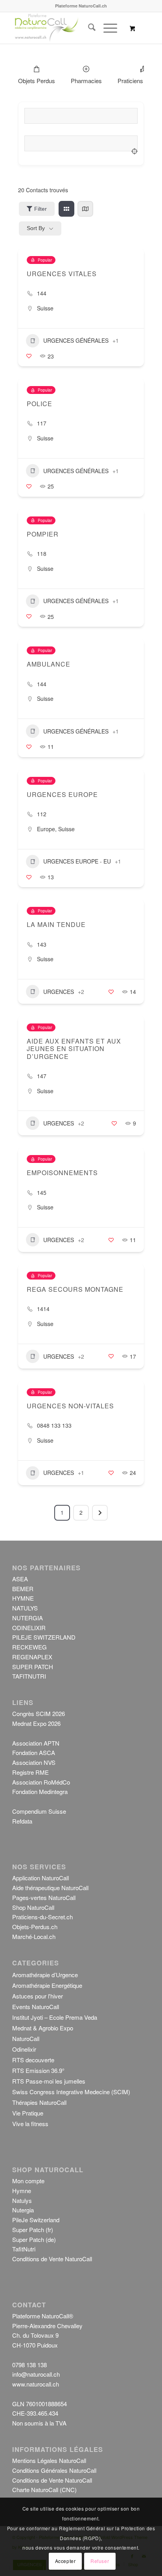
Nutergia (23, 2210)
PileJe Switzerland (36, 2220)
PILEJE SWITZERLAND (44, 1637)
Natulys (22, 2200)
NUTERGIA (28, 1618)
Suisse (45, 308)
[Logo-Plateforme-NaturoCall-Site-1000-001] (67, 28)
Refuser (100, 2561)
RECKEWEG (29, 1647)
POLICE (40, 404)
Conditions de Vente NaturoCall (52, 2259)
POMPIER (43, 534)
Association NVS (34, 1762)
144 (42, 293)
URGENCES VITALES (62, 274)
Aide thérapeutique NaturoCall (50, 1888)
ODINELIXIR (29, 1628)
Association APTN (36, 1743)
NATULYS (25, 1608)
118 (42, 553)
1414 (43, 1309)
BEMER (23, 1589)
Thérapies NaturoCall (39, 2102)
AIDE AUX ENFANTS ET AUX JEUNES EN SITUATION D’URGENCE (74, 1048)
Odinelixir (24, 2049)
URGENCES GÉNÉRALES (76, 340)
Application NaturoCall (40, 1878)
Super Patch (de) (34, 2239)
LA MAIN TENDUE (56, 924)
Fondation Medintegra (40, 1791)
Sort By (36, 228)
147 (42, 1076)
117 (42, 423)
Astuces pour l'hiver (38, 1996)
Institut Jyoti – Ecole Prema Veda (55, 2017)
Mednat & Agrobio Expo (43, 2028)
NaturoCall (26, 2038)
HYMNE (23, 1598)
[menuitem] (88, 28)
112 (42, 814)
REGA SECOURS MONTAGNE (75, 1289)
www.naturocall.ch (36, 2384)
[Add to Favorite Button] (29, 356)
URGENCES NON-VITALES (70, 1406)
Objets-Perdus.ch (35, 1927)
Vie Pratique (28, 2113)
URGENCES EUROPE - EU (77, 861)
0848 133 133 (54, 1425)
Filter (40, 209)
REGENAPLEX (32, 1657)
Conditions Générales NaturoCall (54, 2470)
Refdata (22, 1821)
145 (42, 1192)
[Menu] (106, 28)
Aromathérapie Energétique (47, 1985)
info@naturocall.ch (36, 2374)
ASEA (20, 1579)
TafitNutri (24, 2249)
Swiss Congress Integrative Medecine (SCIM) (71, 2092)
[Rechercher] (88, 28)
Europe (46, 829)
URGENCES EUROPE (62, 794)
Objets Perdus (37, 81)
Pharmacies (86, 81)
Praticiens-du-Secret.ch (42, 1917)
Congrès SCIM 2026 (39, 1713)
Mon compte (28, 2181)
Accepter (65, 2561)
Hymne (22, 2191)
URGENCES (59, 992)
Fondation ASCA (34, 1752)
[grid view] (66, 209)
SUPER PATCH (33, 1667)
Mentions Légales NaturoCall (49, 2460)
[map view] (85, 209)
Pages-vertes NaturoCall (44, 1897)
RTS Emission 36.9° (38, 2070)
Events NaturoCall (36, 2007)
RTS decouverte (33, 2060)
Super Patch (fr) (33, 2230)
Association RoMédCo (41, 1782)
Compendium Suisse (39, 1811)
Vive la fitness (30, 2124)
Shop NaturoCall (33, 1907)
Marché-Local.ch (34, 1936)
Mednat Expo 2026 (36, 1723)
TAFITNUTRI (29, 1676)
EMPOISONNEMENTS (62, 1173)
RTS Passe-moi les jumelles (49, 2081)
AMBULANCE (49, 664)
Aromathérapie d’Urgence (45, 1975)
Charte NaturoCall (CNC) (44, 2490)
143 (42, 944)
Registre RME (30, 1772)
